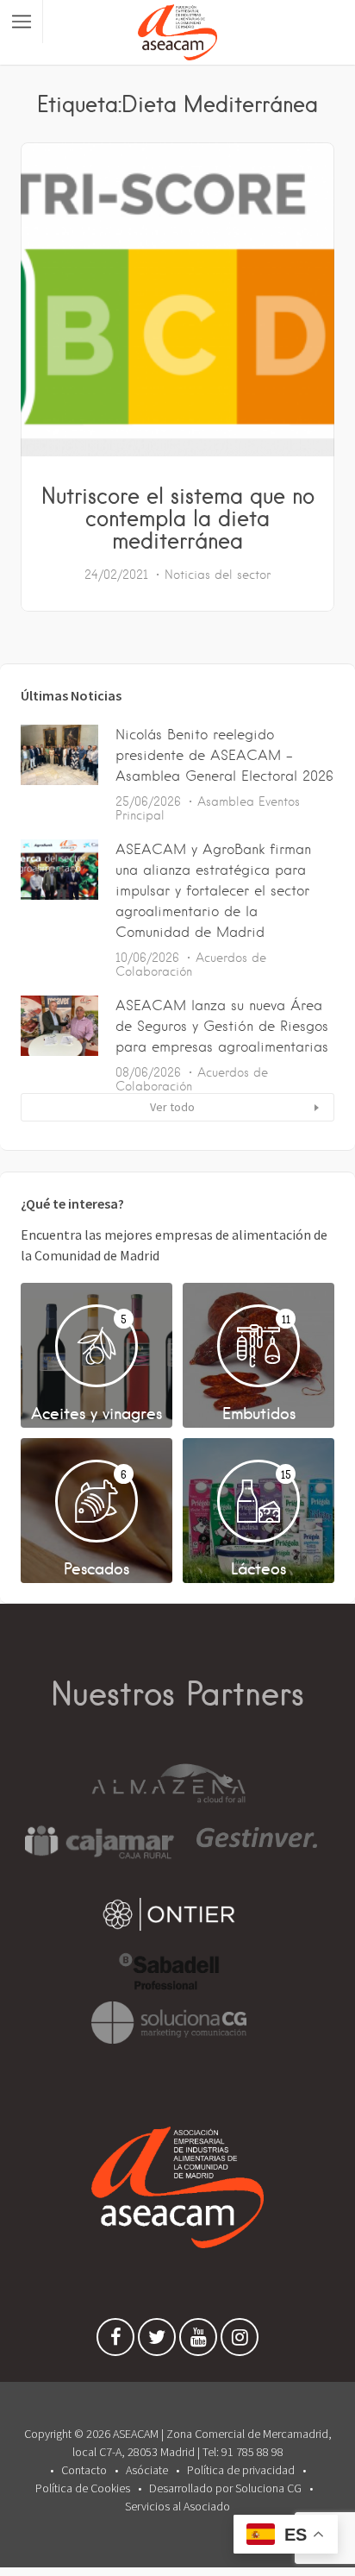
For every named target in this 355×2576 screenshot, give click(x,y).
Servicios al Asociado (177, 2506)
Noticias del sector (218, 575)
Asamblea (226, 801)
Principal (140, 815)
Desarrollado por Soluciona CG (225, 2488)
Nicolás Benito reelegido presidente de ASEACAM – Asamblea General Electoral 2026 (224, 755)
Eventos (279, 801)
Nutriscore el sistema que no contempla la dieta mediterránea (178, 518)
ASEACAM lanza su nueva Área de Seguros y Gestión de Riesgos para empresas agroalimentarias (222, 1026)
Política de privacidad (241, 2470)
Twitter (157, 2341)
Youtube (198, 2341)
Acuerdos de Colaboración (191, 964)
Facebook (115, 2341)
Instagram (240, 2341)
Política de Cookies (83, 2488)
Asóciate (147, 2470)
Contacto (84, 2470)
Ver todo (172, 1107)
